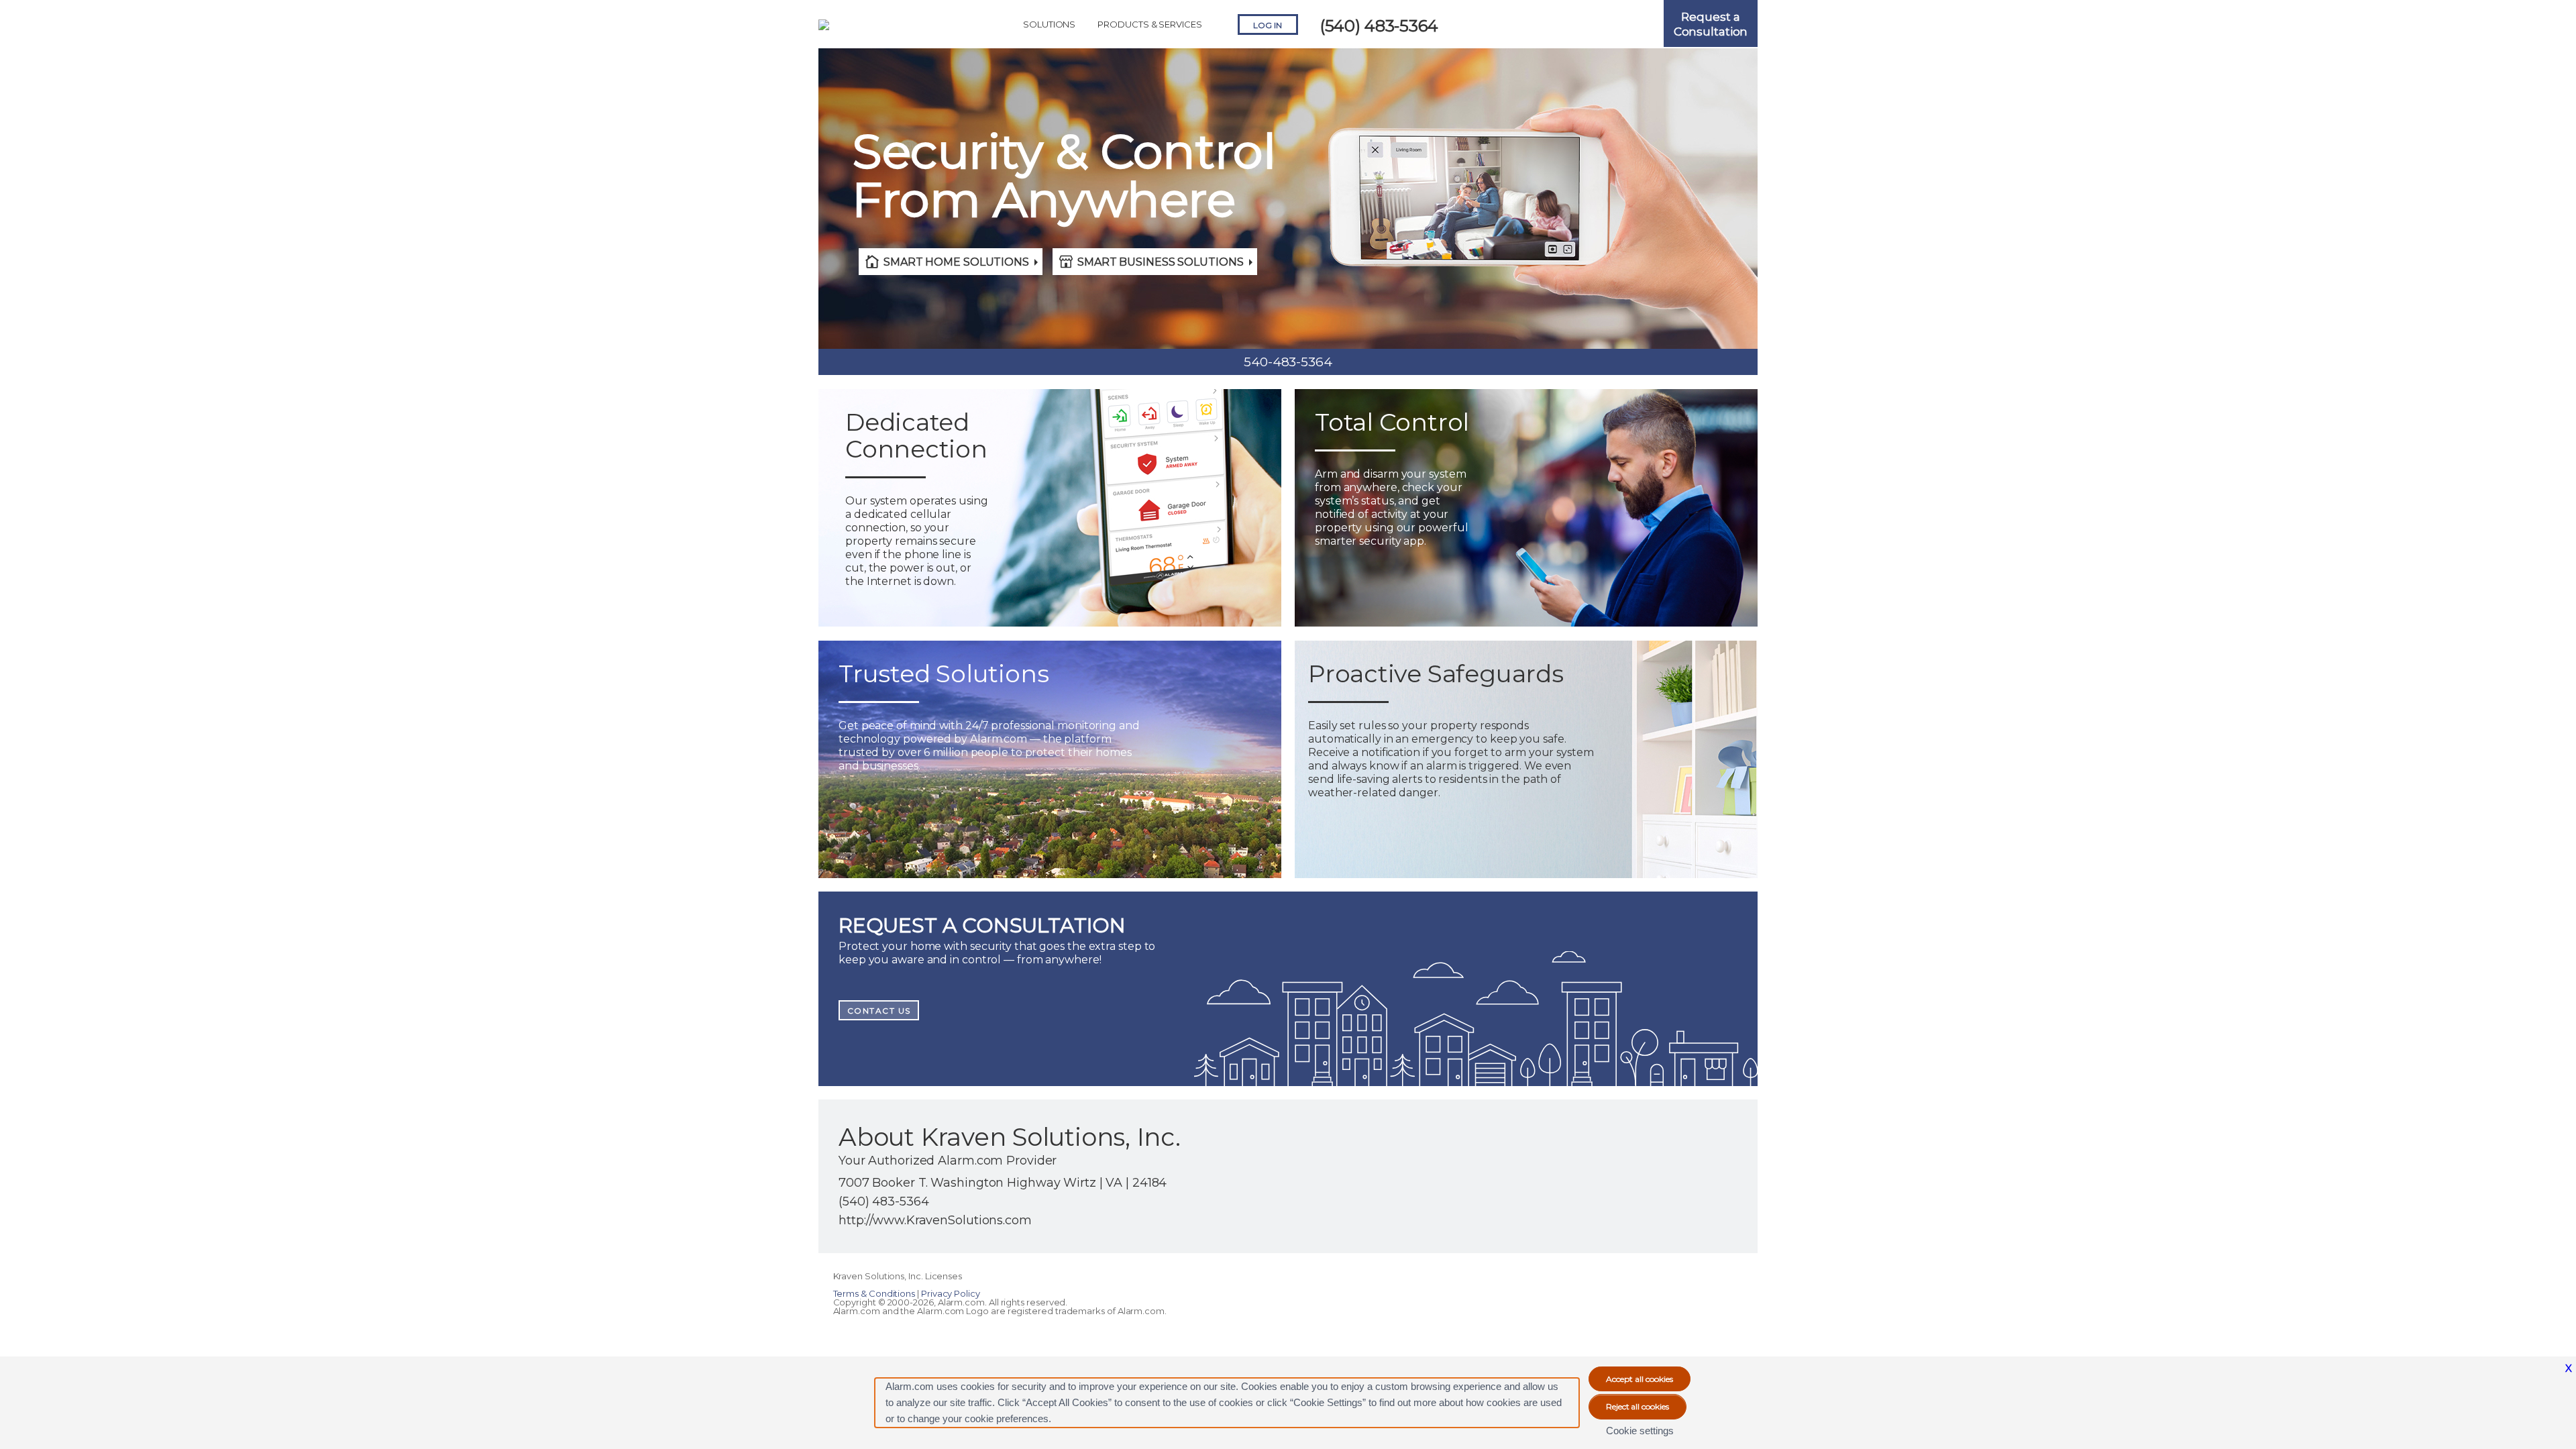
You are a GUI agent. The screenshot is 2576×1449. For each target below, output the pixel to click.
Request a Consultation (1711, 24)
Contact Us (879, 1011)
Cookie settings (1640, 1431)
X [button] (2569, 1368)
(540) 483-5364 (1379, 26)
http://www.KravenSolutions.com (935, 1220)
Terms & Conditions (875, 1293)
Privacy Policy (951, 1293)
